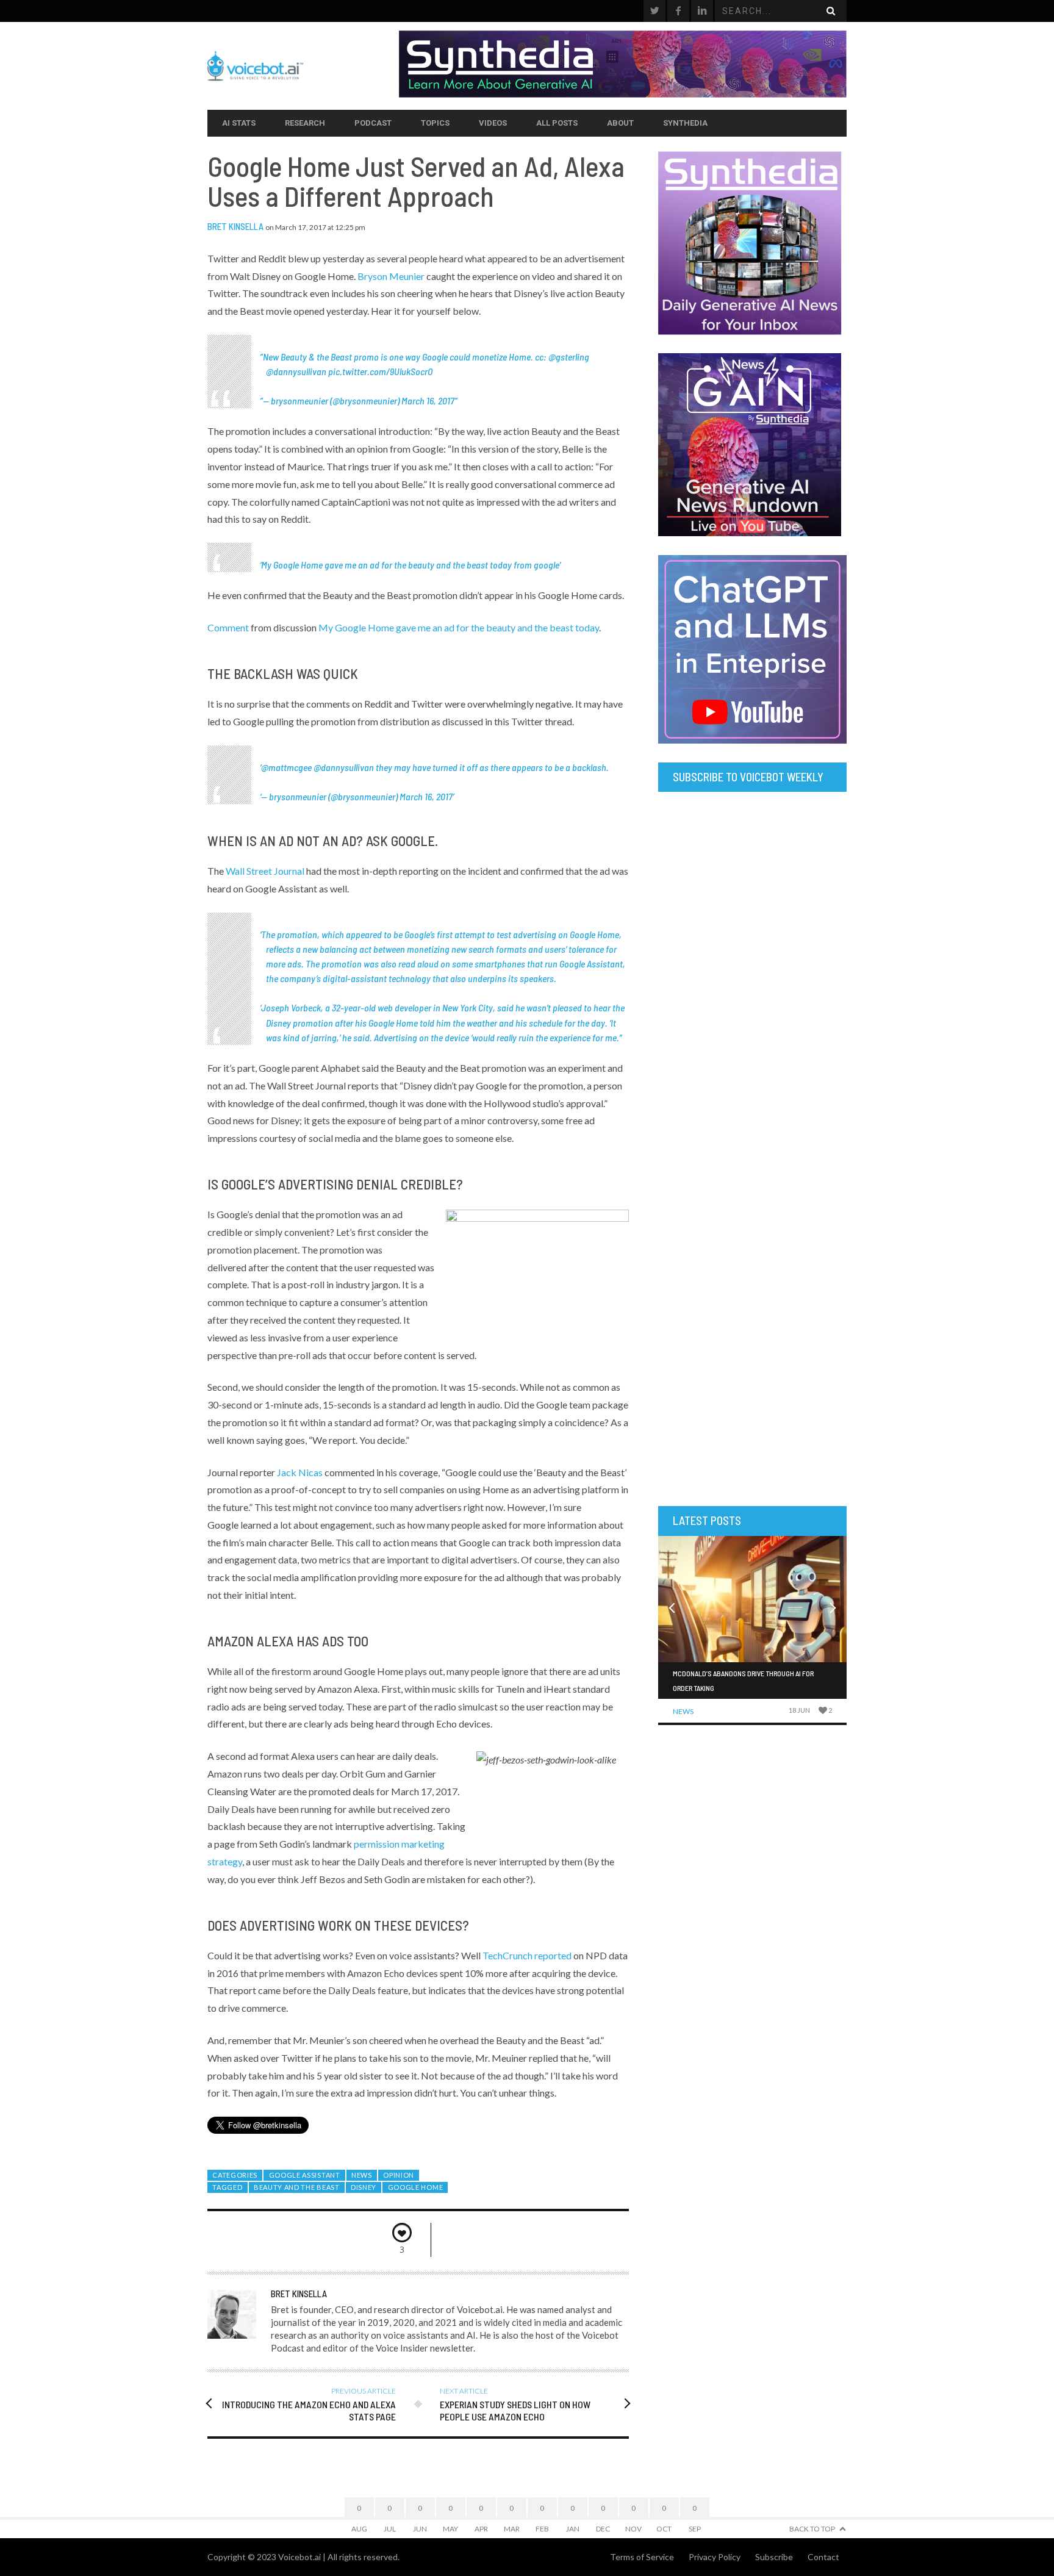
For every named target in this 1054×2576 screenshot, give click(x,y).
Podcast (373, 123)
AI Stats (239, 123)
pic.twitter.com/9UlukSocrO (380, 371)
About (620, 123)
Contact (823, 2557)
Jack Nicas (300, 1472)
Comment (228, 627)
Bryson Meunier (391, 276)
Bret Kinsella (235, 226)
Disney (364, 2187)
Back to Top (812, 2529)
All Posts (557, 123)
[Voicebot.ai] (303, 66)
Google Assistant (305, 2175)
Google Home (416, 2187)
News (362, 2175)
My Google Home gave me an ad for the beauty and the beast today (386, 565)
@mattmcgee (286, 767)
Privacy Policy (715, 2557)
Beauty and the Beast (297, 2187)
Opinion (399, 2175)
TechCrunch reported (527, 1955)
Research (305, 123)
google (547, 565)
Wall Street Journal (265, 871)
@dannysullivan (296, 371)
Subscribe (774, 2557)
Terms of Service (642, 2557)
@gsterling (569, 357)
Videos (493, 123)
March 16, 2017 (428, 400)
